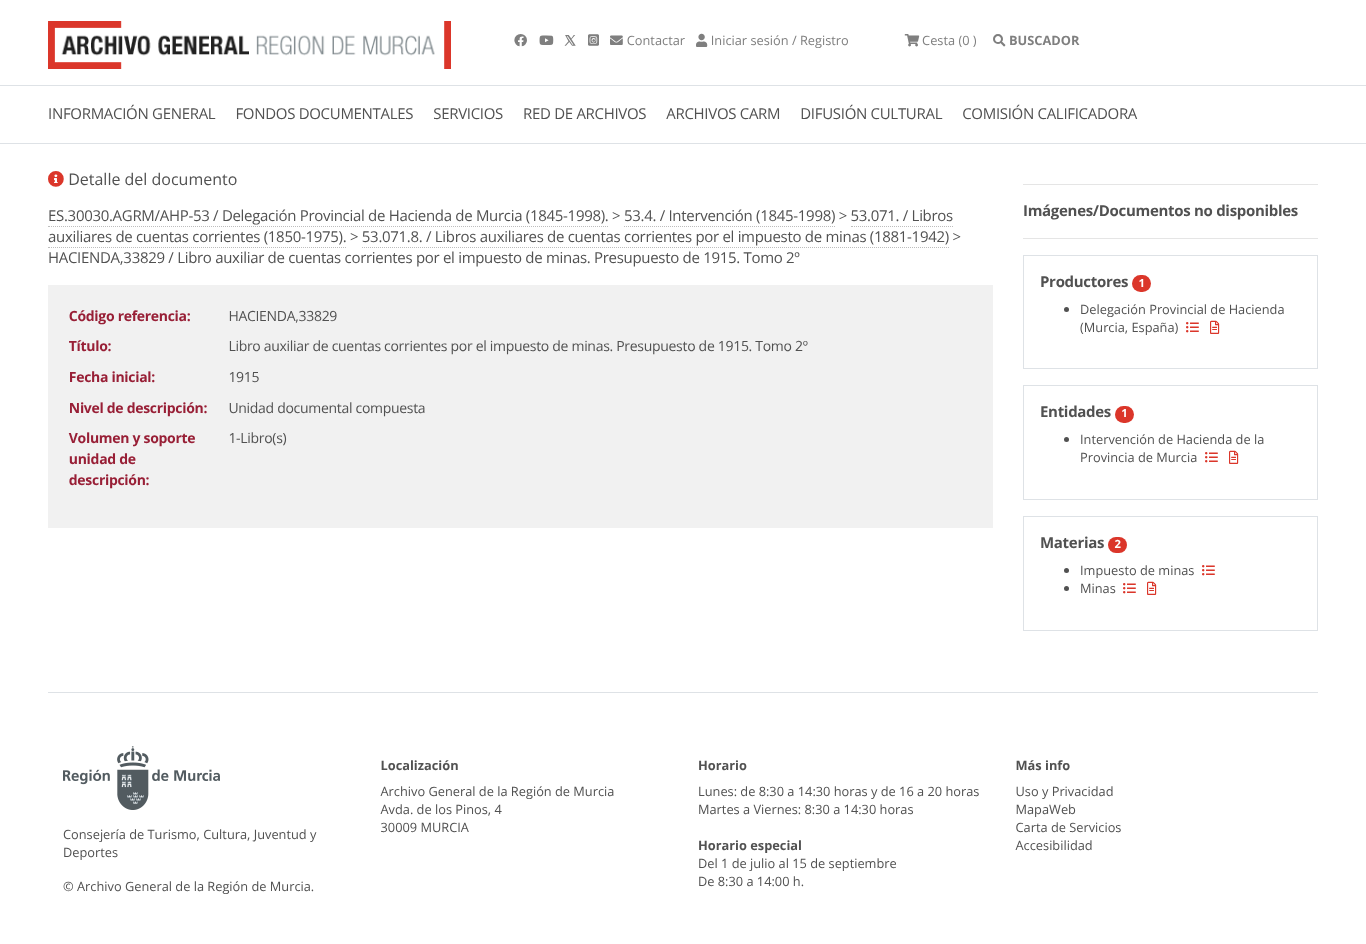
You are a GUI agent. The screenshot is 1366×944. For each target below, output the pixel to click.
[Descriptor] (1215, 327)
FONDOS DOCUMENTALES (324, 114)
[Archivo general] (249, 41)
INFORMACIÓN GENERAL (131, 114)
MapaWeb (1046, 809)
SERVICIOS (468, 114)
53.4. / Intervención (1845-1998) (729, 216)
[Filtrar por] (1192, 327)
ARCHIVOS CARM (723, 114)
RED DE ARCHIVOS (584, 114)
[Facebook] (522, 40)
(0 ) (949, 40)
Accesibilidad (1054, 845)
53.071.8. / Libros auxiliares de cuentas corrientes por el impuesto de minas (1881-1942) (655, 237)
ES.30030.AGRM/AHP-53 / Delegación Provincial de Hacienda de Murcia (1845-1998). (328, 216)
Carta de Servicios (1069, 827)
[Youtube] (547, 40)
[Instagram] (595, 40)
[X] (572, 40)
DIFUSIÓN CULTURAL (871, 114)
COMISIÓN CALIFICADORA (1049, 114)
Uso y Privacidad (1065, 791)
